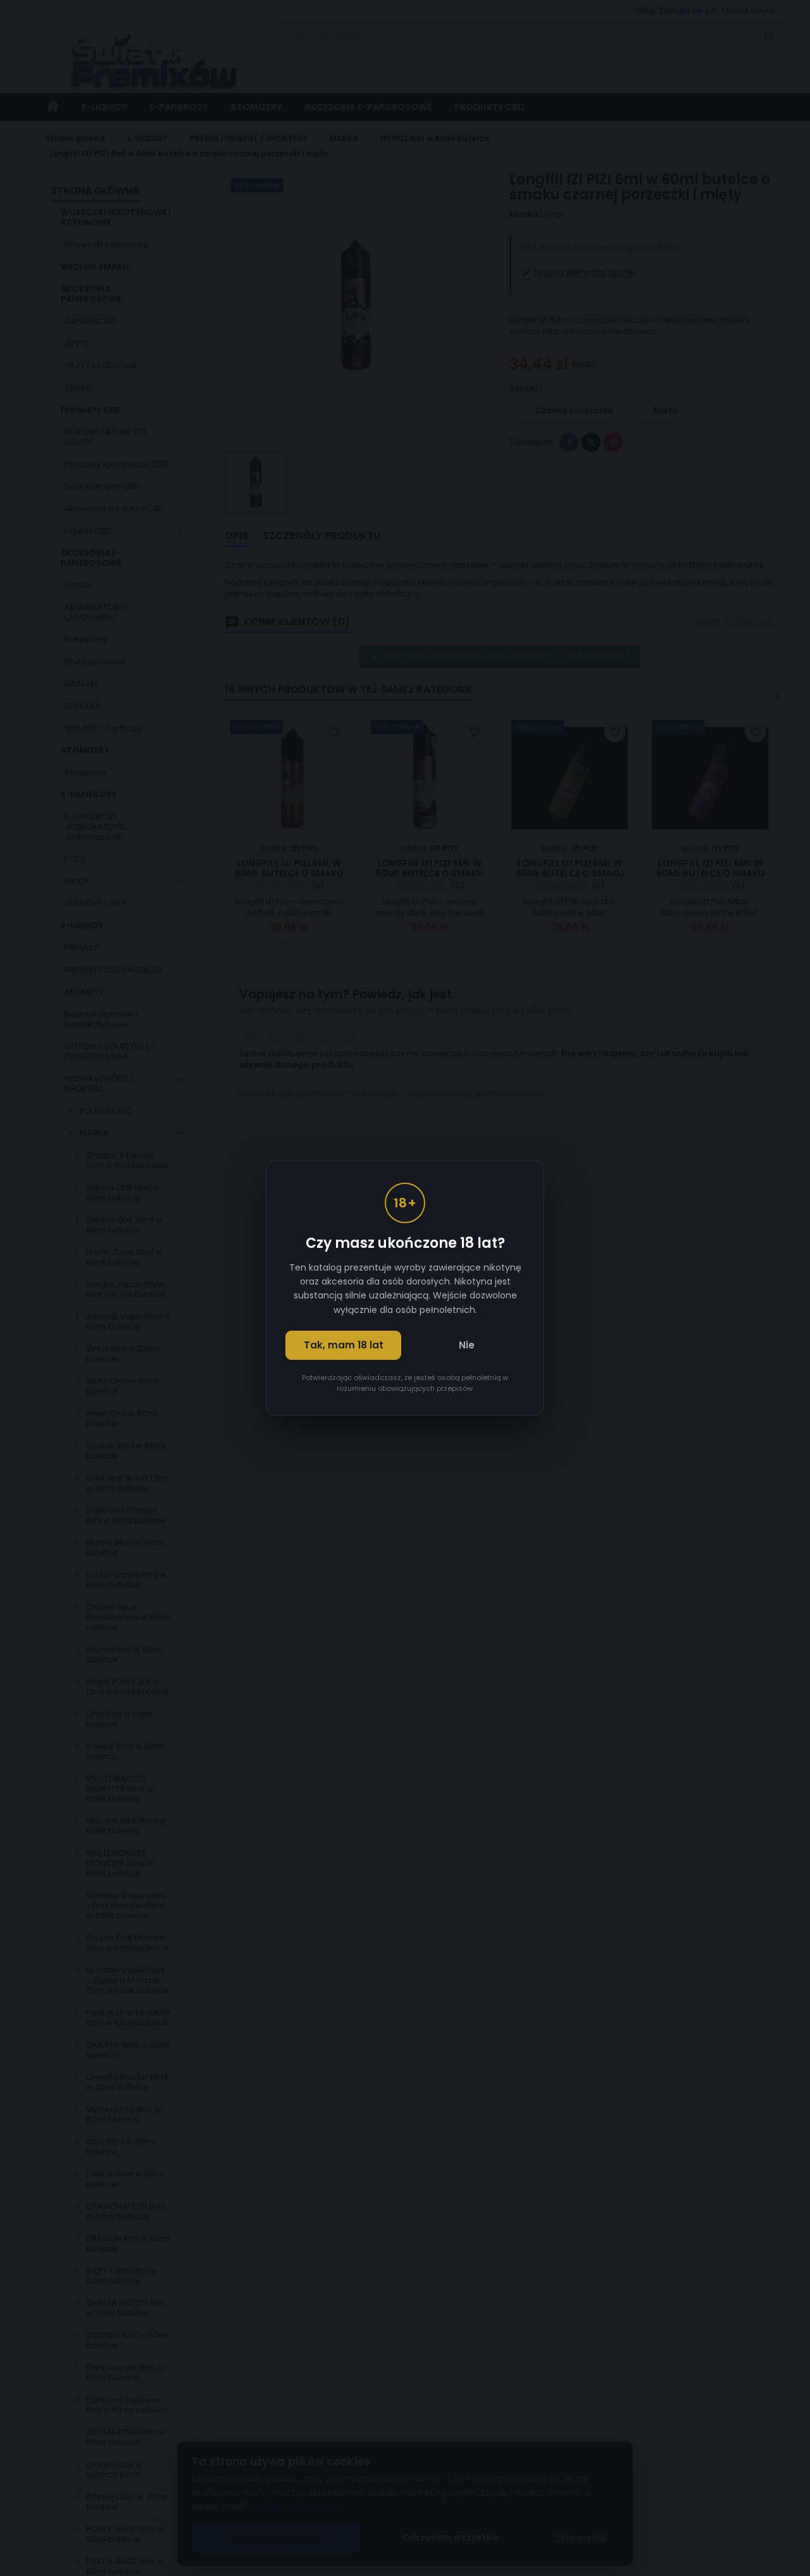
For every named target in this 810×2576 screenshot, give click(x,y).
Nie (467, 1345)
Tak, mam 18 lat (344, 1345)
